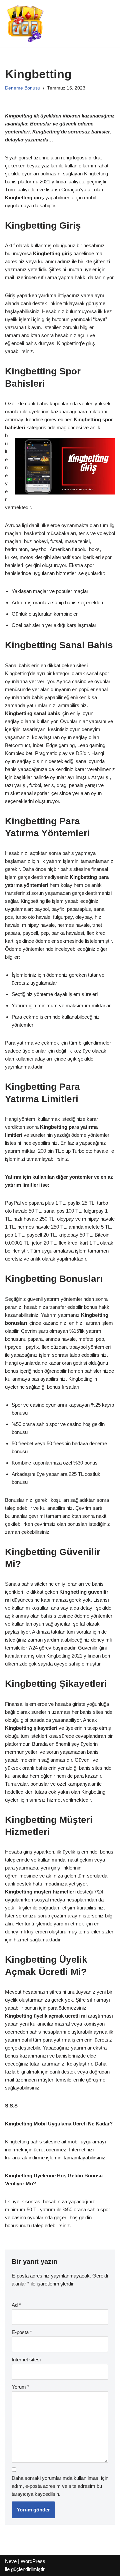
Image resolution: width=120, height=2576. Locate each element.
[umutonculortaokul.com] (25, 23)
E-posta (22, 2332)
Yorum (20, 2387)
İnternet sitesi (26, 2360)
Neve (11, 2561)
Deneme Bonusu (23, 88)
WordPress (33, 2561)
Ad (16, 2305)
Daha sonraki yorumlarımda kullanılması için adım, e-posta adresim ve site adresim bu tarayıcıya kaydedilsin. (60, 2486)
